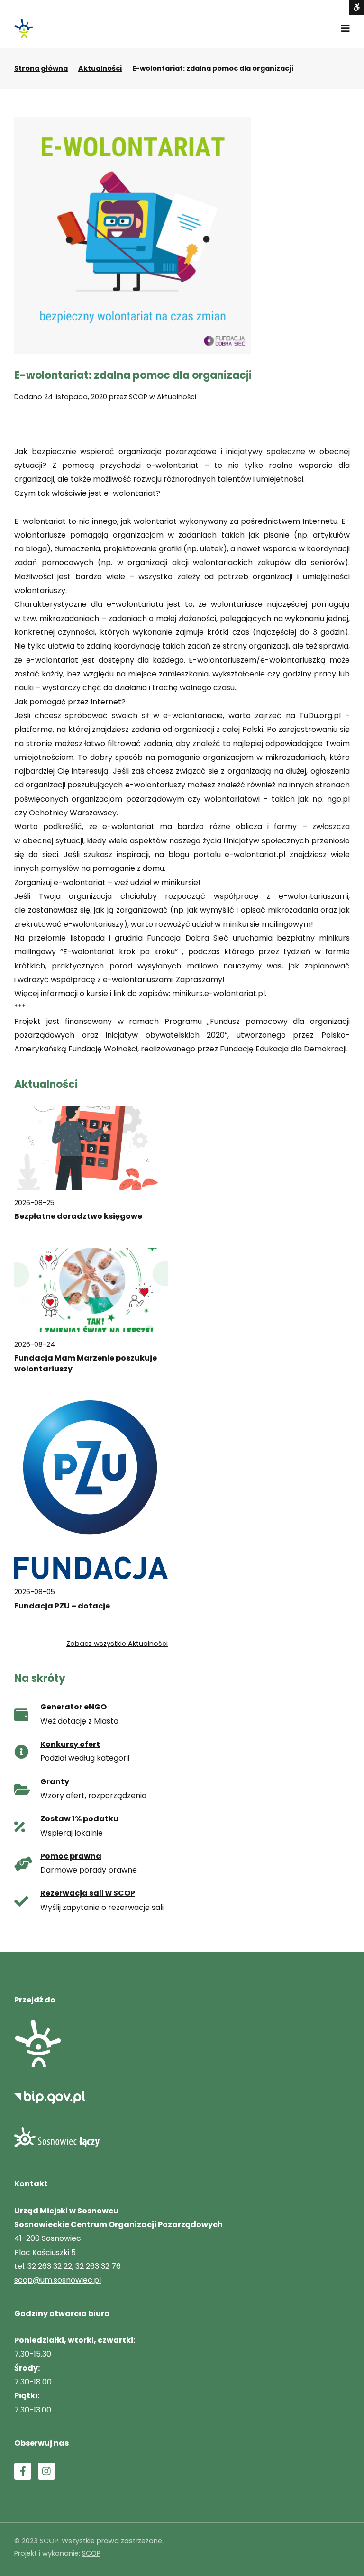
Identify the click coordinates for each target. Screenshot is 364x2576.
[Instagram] (46, 2471)
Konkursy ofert (70, 1744)
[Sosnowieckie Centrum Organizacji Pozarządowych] (24, 28)
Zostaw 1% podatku (79, 1819)
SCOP (139, 397)
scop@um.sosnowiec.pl (58, 2280)
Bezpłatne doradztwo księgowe (78, 1216)
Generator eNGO (73, 1707)
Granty (55, 1782)
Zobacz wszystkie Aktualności (117, 1644)
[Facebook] (23, 2471)
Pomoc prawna (71, 1856)
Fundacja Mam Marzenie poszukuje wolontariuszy (86, 1363)
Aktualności (100, 68)
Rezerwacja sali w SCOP (88, 1893)
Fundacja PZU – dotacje (62, 1606)
